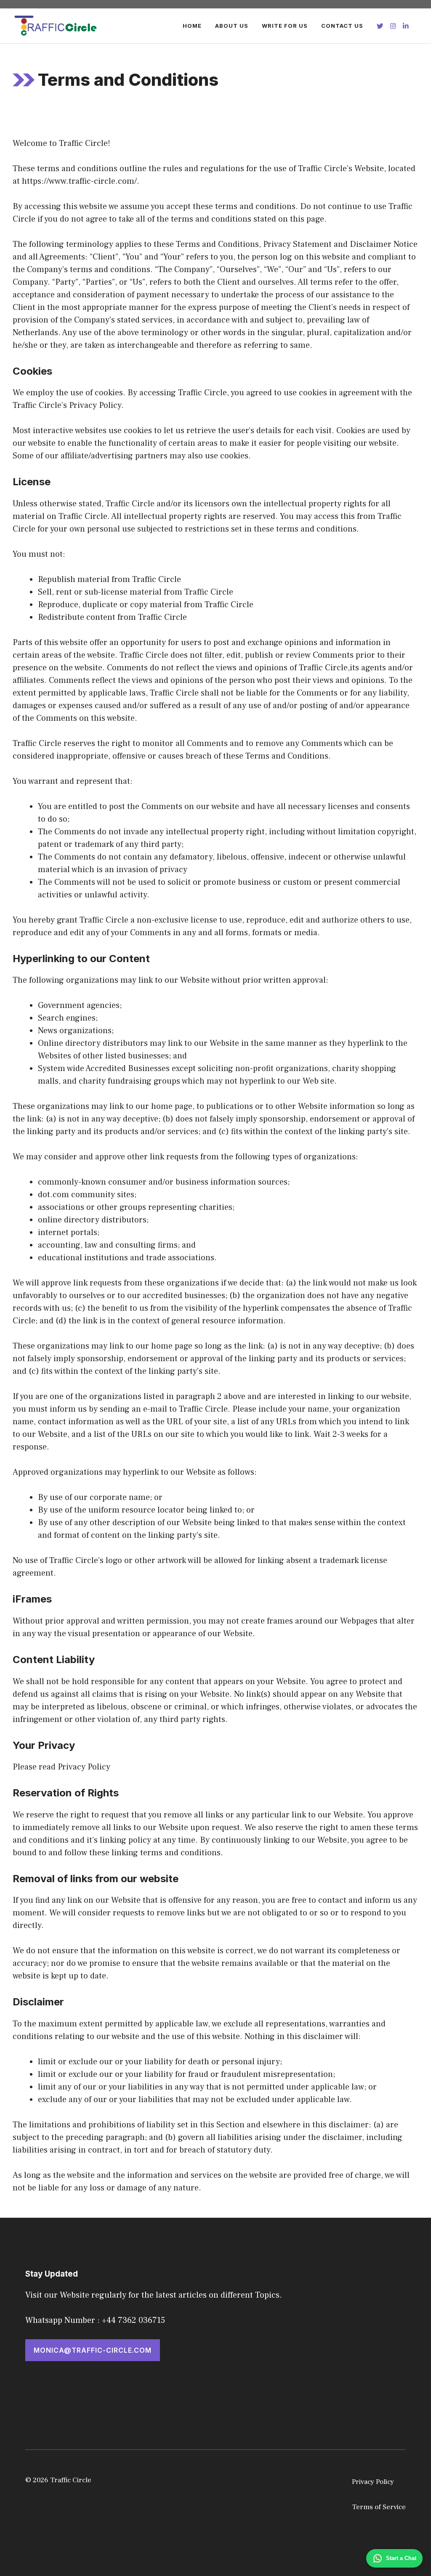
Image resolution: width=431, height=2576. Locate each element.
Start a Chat (401, 2558)
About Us (232, 26)
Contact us (342, 26)
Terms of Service (379, 2507)
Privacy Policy (373, 2482)
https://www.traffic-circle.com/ (79, 181)
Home (192, 26)
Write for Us (285, 26)
